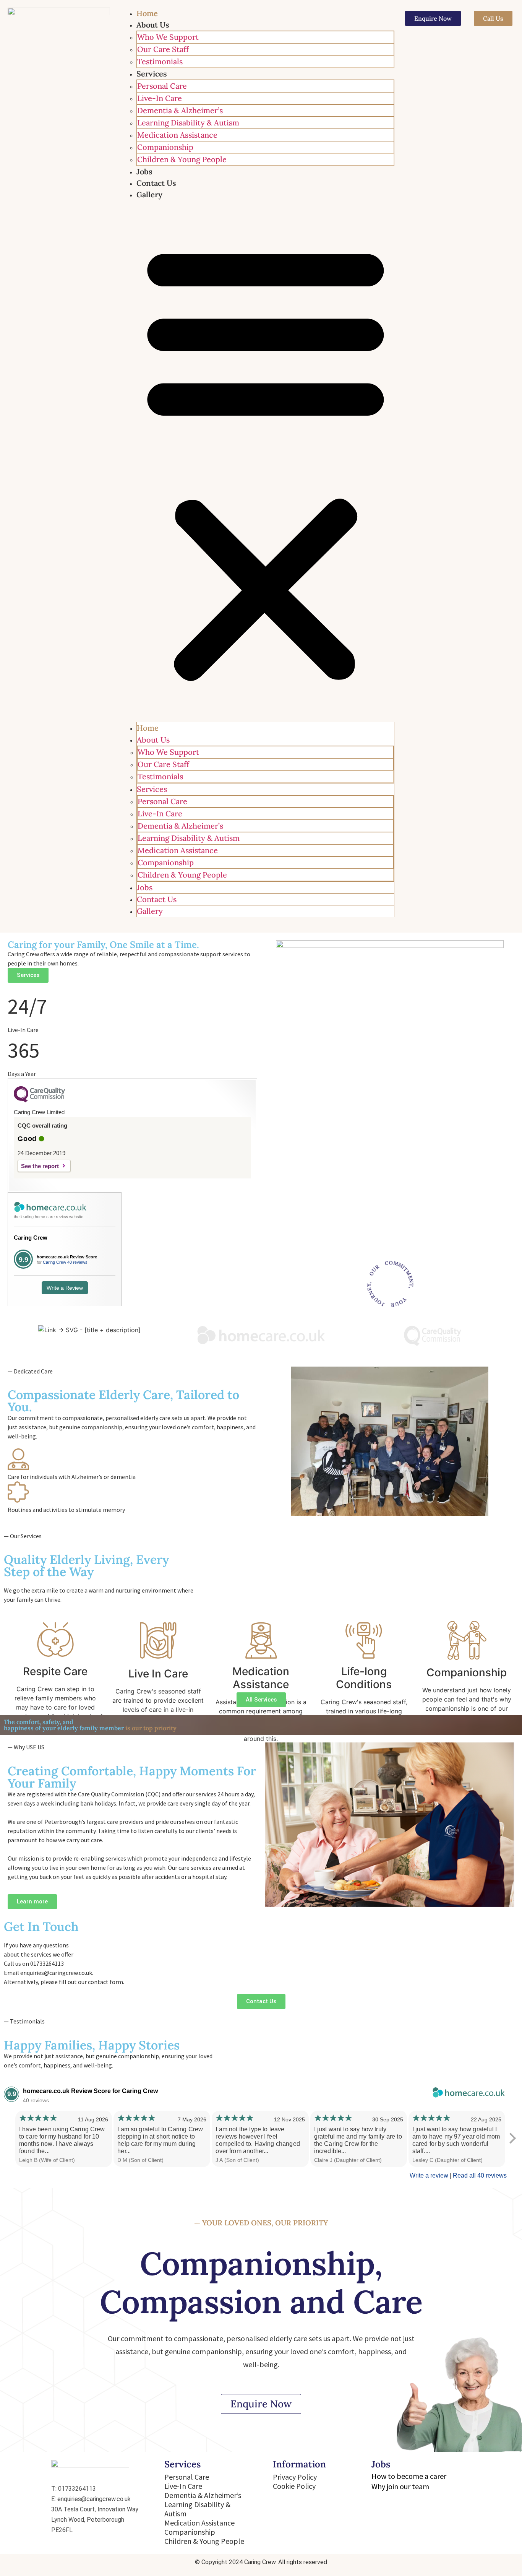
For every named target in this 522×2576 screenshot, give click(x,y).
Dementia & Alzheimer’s (180, 110)
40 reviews (77, 1262)
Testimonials (160, 61)
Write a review (429, 2175)
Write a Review (65, 1288)
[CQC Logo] (39, 1100)
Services (152, 74)
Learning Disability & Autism (188, 123)
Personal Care (162, 86)
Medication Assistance (177, 135)
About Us (153, 25)
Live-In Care (160, 98)
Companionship (165, 147)
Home (147, 13)
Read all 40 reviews (480, 2175)
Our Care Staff (163, 49)
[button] (266, 461)
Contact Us (156, 183)
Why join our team (400, 2486)
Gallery (149, 194)
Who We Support (168, 37)
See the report (40, 1166)
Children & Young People (182, 159)
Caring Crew (31, 1238)
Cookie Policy (294, 2486)
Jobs (144, 171)
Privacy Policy (295, 2477)
